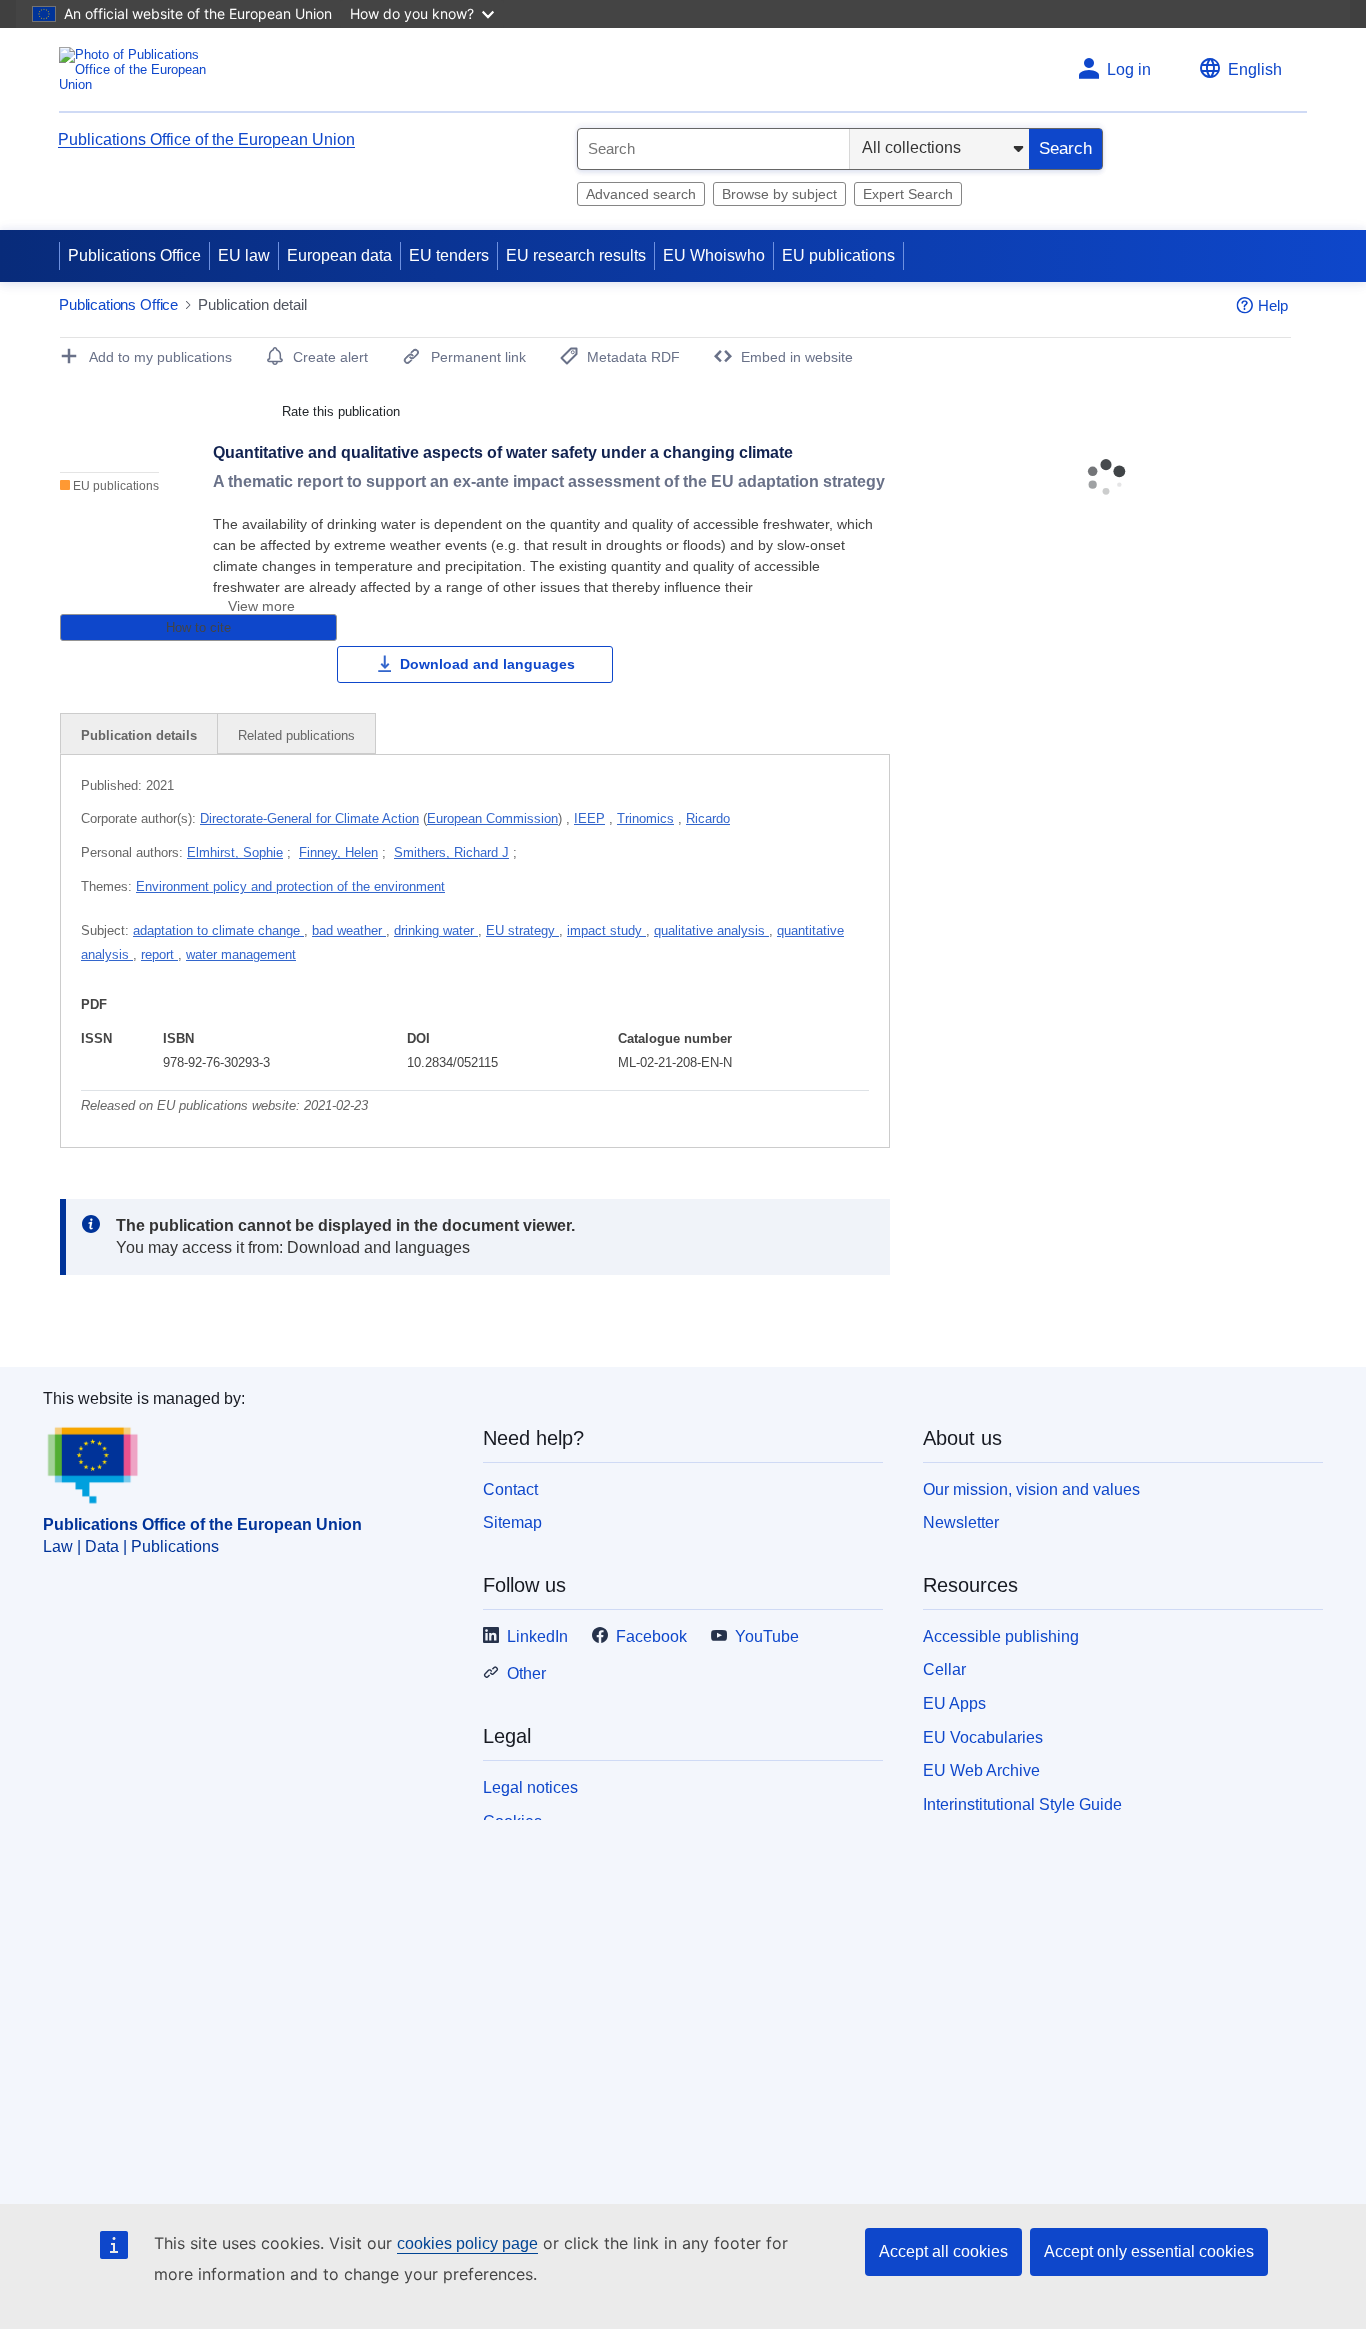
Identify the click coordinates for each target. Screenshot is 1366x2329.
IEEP (589, 818)
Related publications (296, 735)
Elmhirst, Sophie (235, 852)
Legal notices (530, 1787)
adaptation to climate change (218, 930)
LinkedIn (537, 1636)
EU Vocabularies (983, 1737)
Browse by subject (779, 194)
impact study (606, 930)
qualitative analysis (711, 930)
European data (339, 255)
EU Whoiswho (714, 255)
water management (241, 954)
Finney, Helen (338, 852)
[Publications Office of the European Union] (138, 69)
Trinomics (645, 818)
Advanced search (641, 194)
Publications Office (134, 255)
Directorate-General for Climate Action (309, 818)
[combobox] (713, 149)
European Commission (492, 818)
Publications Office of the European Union (206, 139)
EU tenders (449, 255)
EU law (244, 255)
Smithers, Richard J (451, 852)
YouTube (767, 1636)
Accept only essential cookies (1149, 2251)
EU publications (838, 255)
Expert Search (908, 194)
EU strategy (522, 930)
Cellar (944, 1669)
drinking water (436, 930)
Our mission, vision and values (1031, 1489)
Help (1273, 305)
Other (526, 1673)
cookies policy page (467, 2243)
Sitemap (512, 1522)
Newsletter (961, 1522)
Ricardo (708, 818)
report (159, 954)
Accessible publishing (1001, 1636)
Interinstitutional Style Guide (1022, 1804)
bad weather (349, 930)
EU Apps (954, 1703)
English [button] (1255, 69)
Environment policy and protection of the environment (290, 886)
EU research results (576, 255)
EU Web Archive (981, 1770)
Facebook (651, 1636)
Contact (510, 1489)
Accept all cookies (943, 2251)
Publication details (139, 735)
